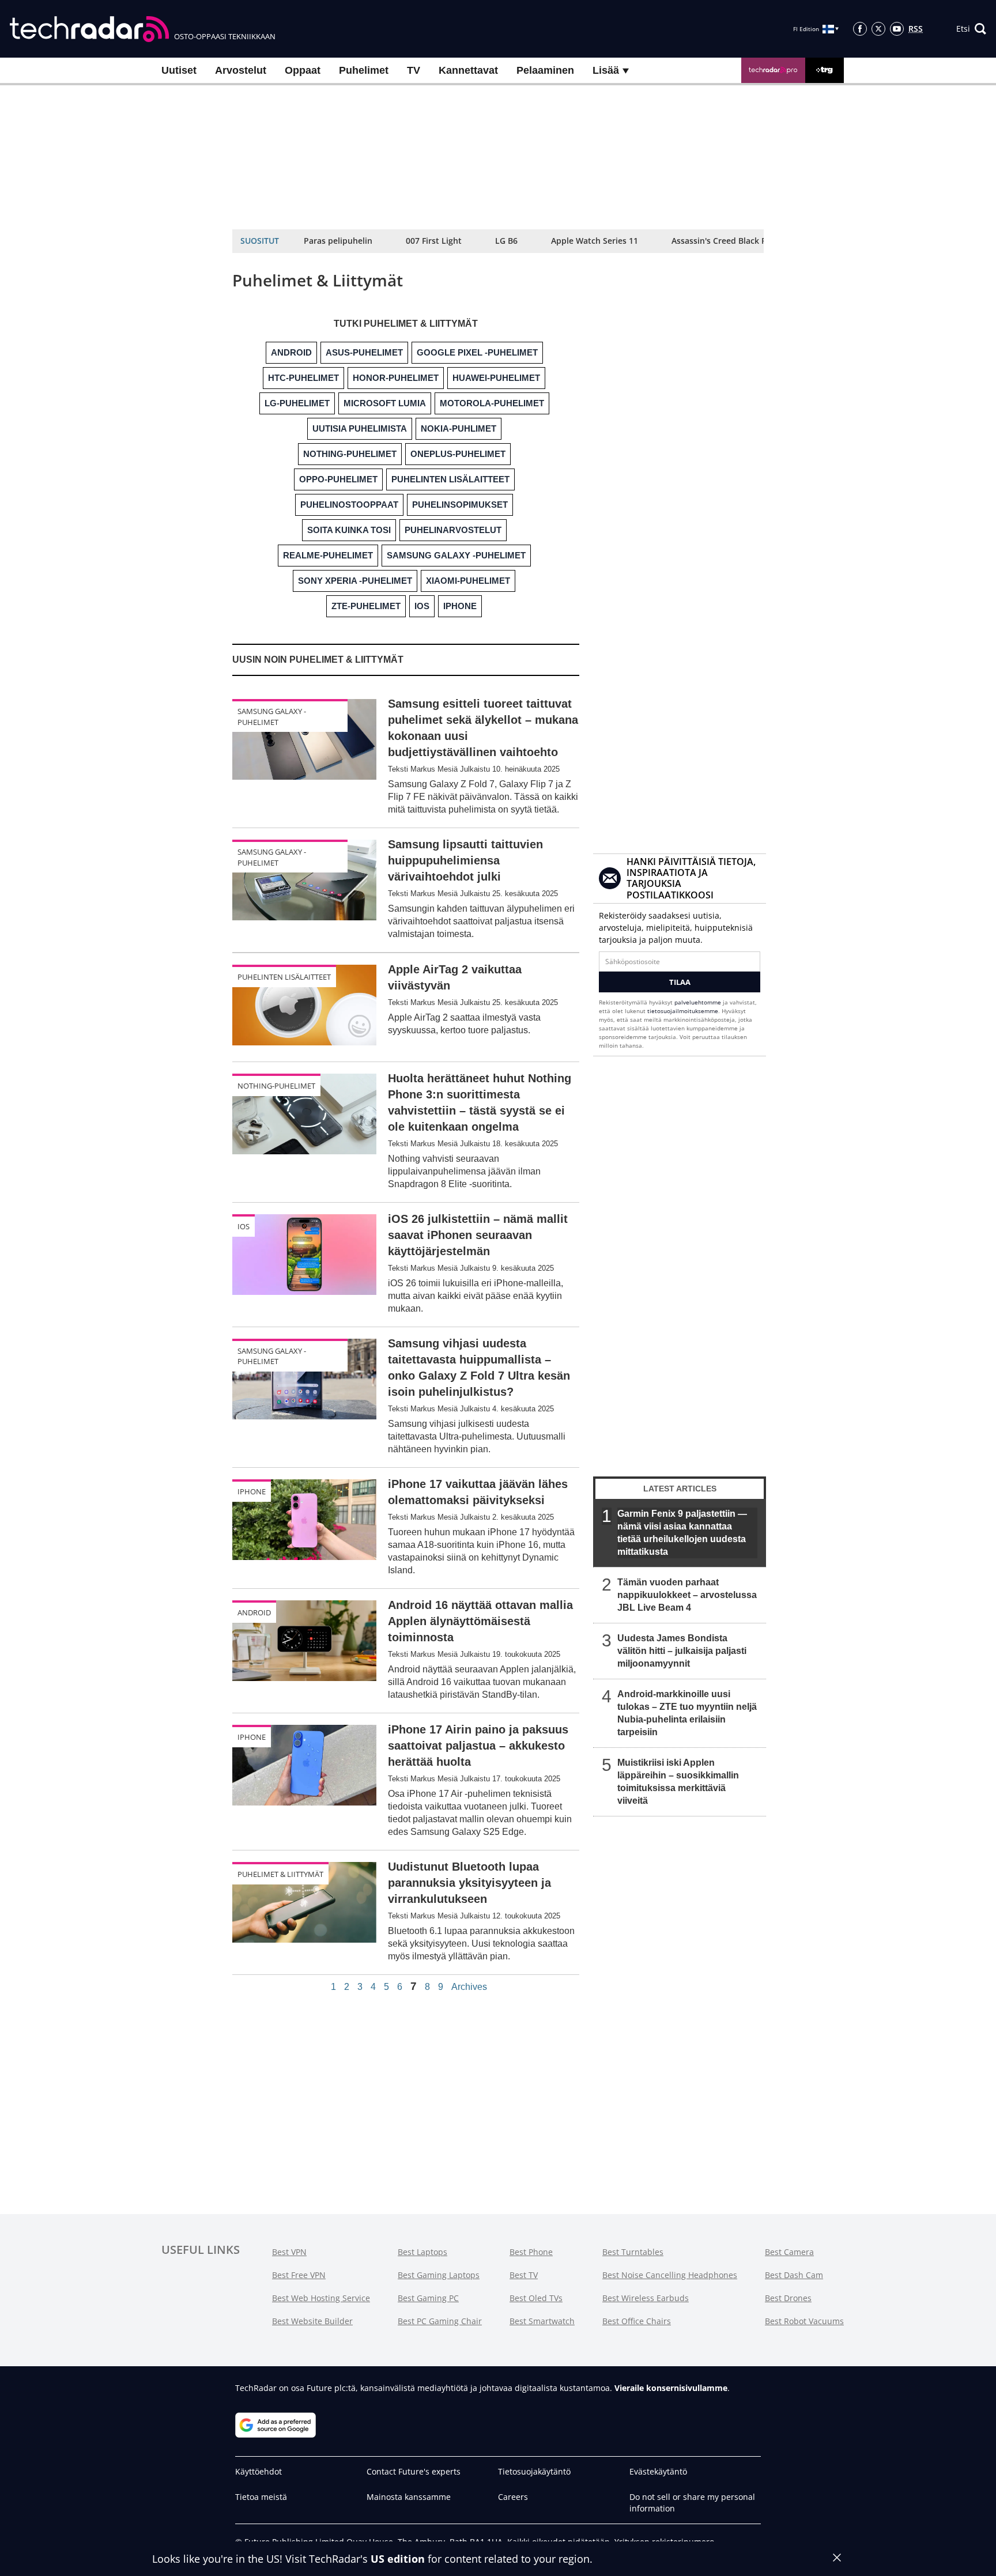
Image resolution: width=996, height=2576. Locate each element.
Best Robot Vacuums (804, 2321)
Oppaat (303, 70)
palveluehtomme (698, 1002)
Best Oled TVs (536, 2298)
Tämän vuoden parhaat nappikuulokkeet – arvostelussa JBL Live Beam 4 (687, 1595)
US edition (398, 2559)
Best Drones (788, 2298)
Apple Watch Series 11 (595, 241)
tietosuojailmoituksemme (683, 1011)
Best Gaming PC (428, 2298)
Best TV (524, 2275)
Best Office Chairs (637, 2321)
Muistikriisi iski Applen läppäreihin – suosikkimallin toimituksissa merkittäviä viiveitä (678, 1782)
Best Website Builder (312, 2321)
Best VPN (289, 2252)
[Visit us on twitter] (878, 29)
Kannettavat (468, 70)
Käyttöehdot (259, 2471)
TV (414, 70)
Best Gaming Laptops (439, 2275)
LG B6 (506, 241)
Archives (469, 1987)
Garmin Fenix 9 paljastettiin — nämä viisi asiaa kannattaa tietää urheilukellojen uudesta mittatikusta (682, 1533)
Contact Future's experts (414, 2471)
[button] (971, 29)
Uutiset (179, 70)
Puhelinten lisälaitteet (284, 977)
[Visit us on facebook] (860, 29)
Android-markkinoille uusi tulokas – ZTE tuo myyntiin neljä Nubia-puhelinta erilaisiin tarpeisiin (687, 1713)
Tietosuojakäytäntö (534, 2471)
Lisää (607, 70)
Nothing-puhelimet (276, 1086)
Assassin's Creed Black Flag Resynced (744, 241)
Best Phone (531, 2252)
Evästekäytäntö (658, 2471)
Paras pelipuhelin (338, 241)
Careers (513, 2497)
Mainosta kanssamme (409, 2497)
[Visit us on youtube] (897, 29)
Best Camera (789, 2252)
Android (254, 1612)
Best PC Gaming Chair (440, 2321)
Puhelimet (364, 70)
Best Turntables (633, 2252)
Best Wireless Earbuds (646, 2298)
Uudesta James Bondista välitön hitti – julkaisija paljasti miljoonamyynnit (682, 1651)
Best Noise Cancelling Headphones (670, 2275)
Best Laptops (422, 2252)
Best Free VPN (299, 2275)
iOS (244, 1226)
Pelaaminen (545, 70)
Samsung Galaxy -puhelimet (272, 716)
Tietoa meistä (261, 2497)
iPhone (252, 1491)
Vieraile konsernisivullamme (671, 2388)
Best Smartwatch (542, 2321)
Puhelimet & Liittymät (280, 1874)
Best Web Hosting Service (321, 2298)
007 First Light (434, 241)
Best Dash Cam (794, 2275)
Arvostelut (241, 70)
